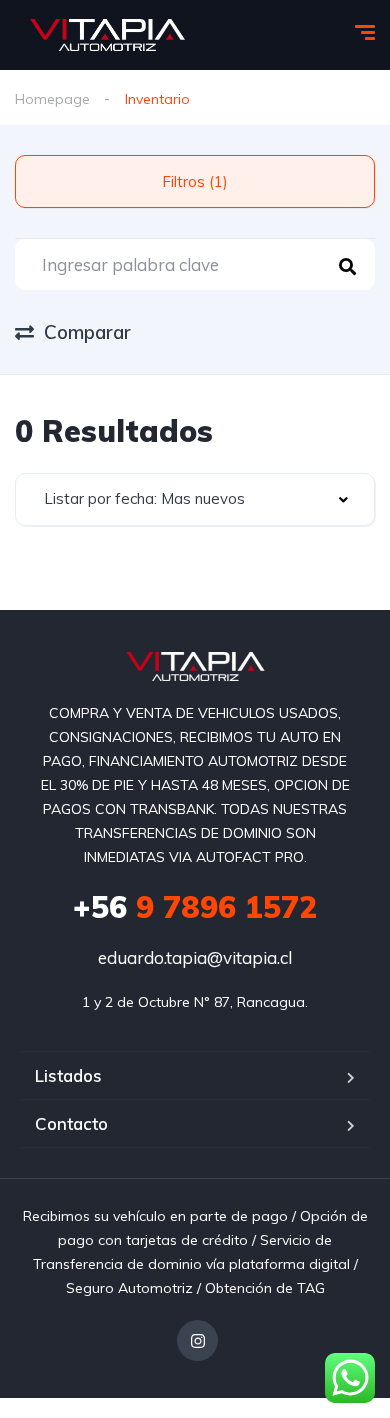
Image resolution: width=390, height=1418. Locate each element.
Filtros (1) (195, 181)
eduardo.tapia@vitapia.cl (195, 957)
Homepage (52, 99)
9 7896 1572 (195, 907)
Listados (68, 1075)
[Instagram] (197, 1340)
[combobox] (195, 499)
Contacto (71, 1123)
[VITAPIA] (107, 35)
